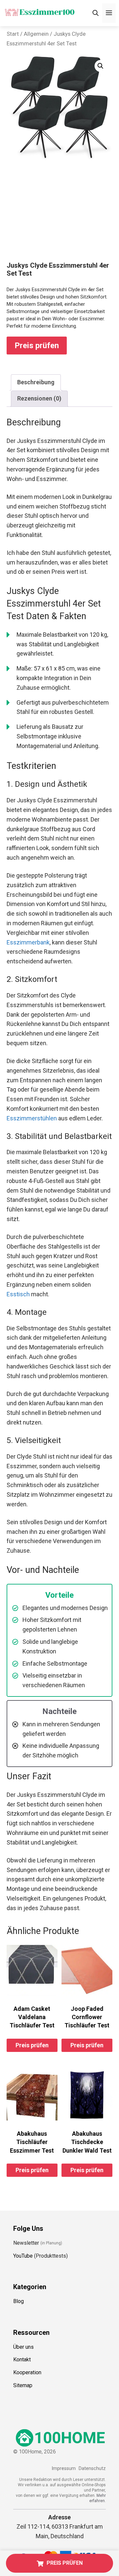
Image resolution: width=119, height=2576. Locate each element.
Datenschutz (92, 2469)
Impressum (64, 2469)
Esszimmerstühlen (32, 1118)
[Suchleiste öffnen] (96, 13)
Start (13, 34)
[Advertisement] (59, 217)
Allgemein (36, 34)
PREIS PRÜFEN (65, 2563)
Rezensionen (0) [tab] (39, 398)
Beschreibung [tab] (36, 382)
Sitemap (23, 2385)
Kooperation (27, 2372)
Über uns (23, 2347)
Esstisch (18, 1294)
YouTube (23, 2256)
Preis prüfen (37, 346)
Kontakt (22, 2360)
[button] (100, 66)
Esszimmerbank (28, 942)
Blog (19, 2301)
